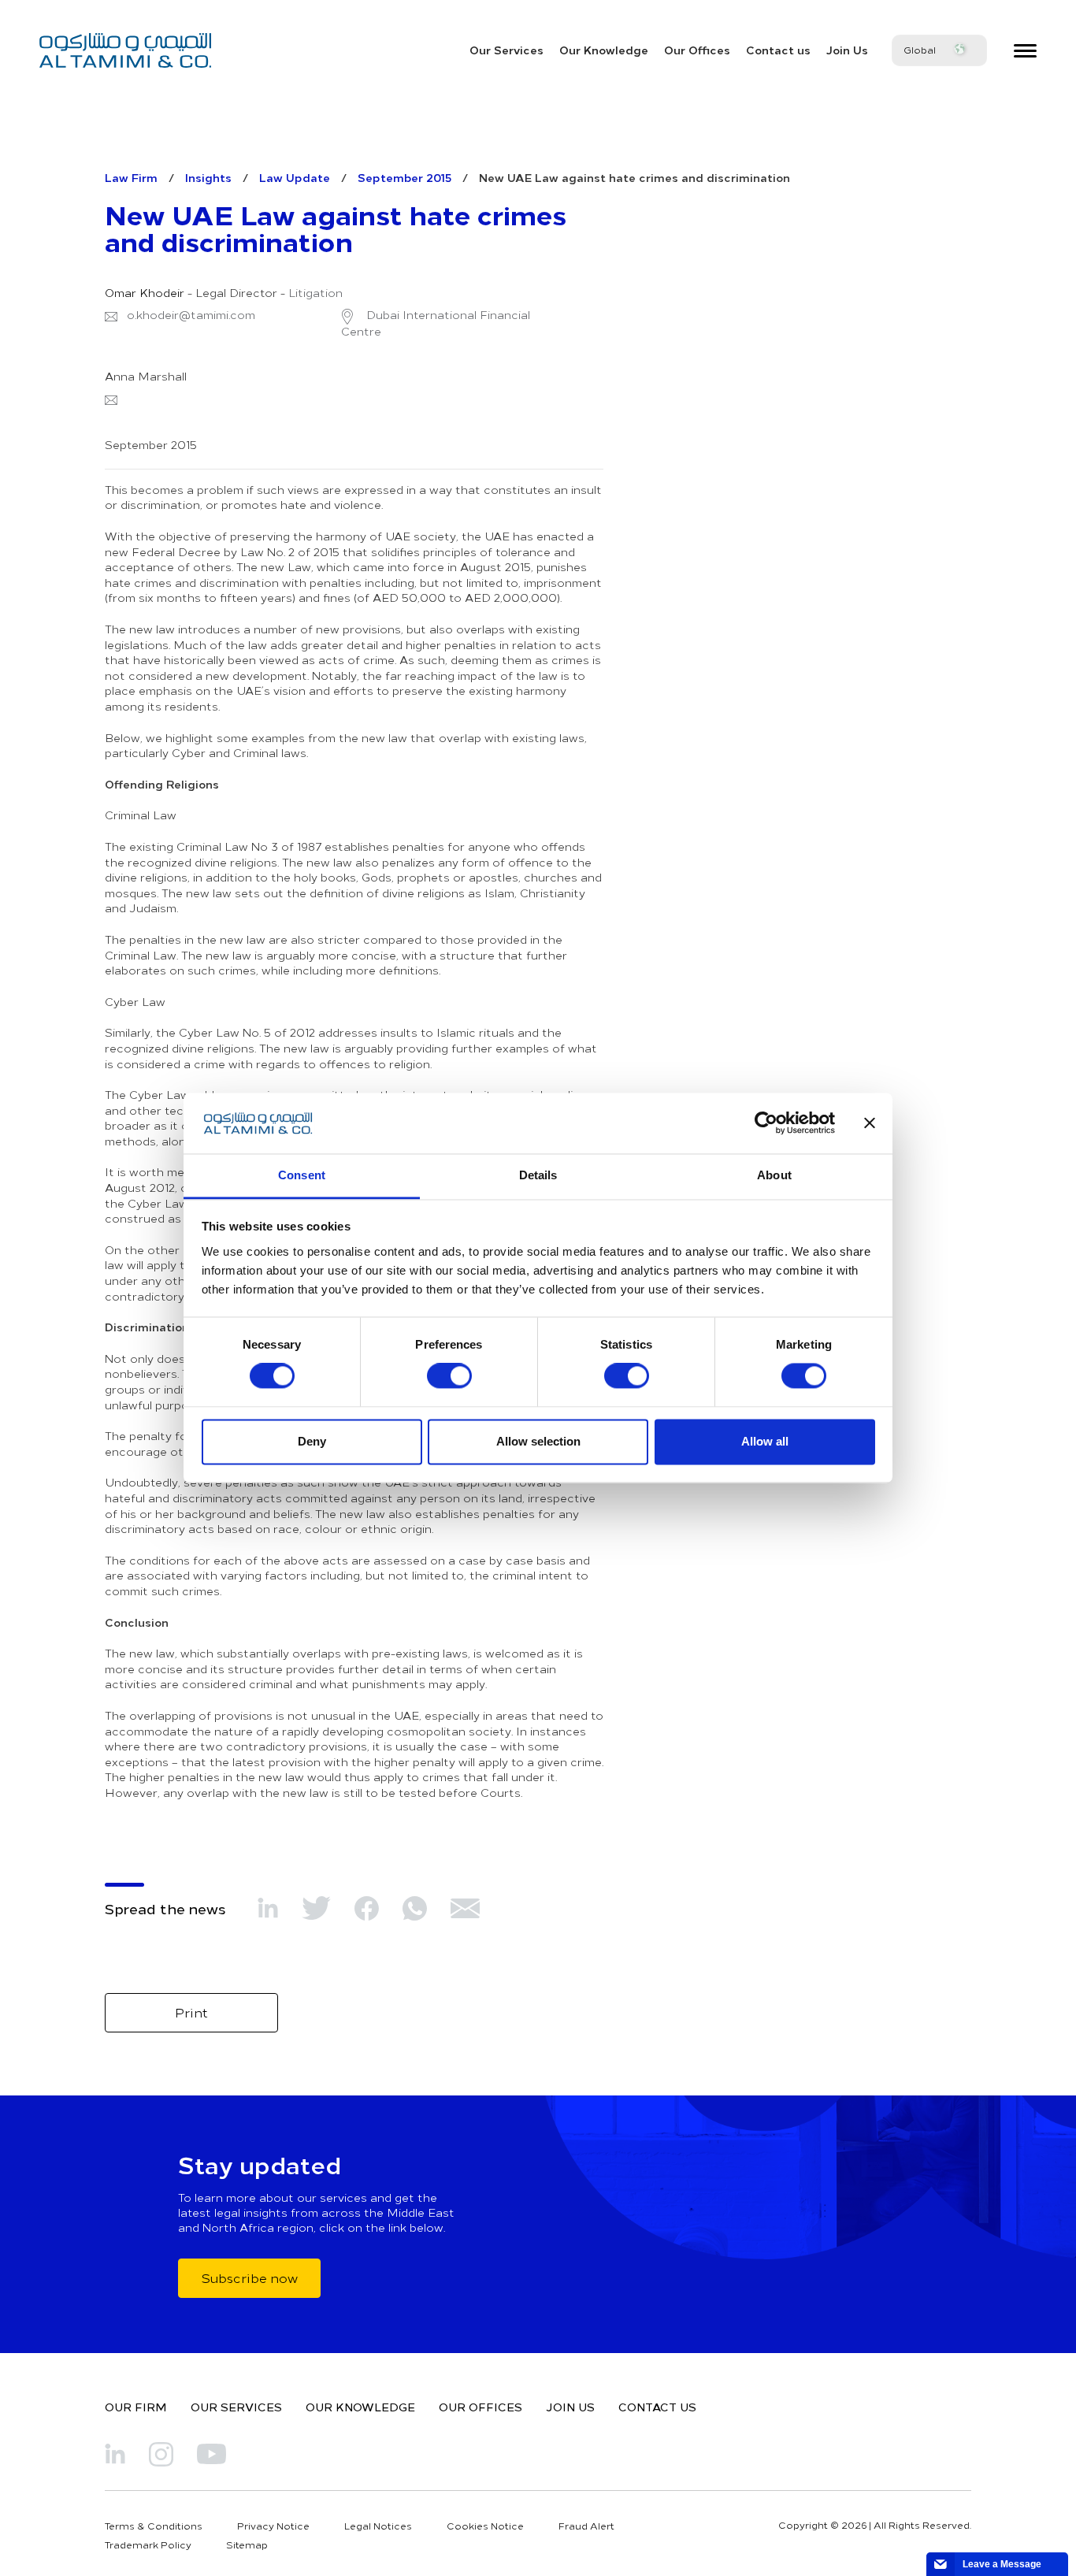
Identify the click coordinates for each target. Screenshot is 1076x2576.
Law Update (295, 177)
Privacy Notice (273, 2526)
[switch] (449, 1376)
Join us (570, 2407)
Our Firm (136, 2407)
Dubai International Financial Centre (436, 323)
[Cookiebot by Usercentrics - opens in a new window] (766, 1123)
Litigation (315, 293)
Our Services (506, 50)
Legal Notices (378, 2526)
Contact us (778, 50)
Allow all (765, 1441)
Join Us (847, 50)
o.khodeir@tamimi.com (191, 315)
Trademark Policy (148, 2544)
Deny (312, 1441)
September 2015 (404, 177)
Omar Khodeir (145, 293)
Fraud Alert (586, 2526)
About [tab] (774, 1175)
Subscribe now (249, 2277)
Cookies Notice (485, 2526)
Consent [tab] (302, 1175)
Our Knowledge (604, 50)
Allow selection (538, 1441)
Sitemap (247, 2544)
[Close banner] (870, 1123)
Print (191, 2012)
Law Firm (131, 177)
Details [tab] (538, 1175)
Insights (208, 177)
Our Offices (697, 50)
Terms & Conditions (154, 2526)
